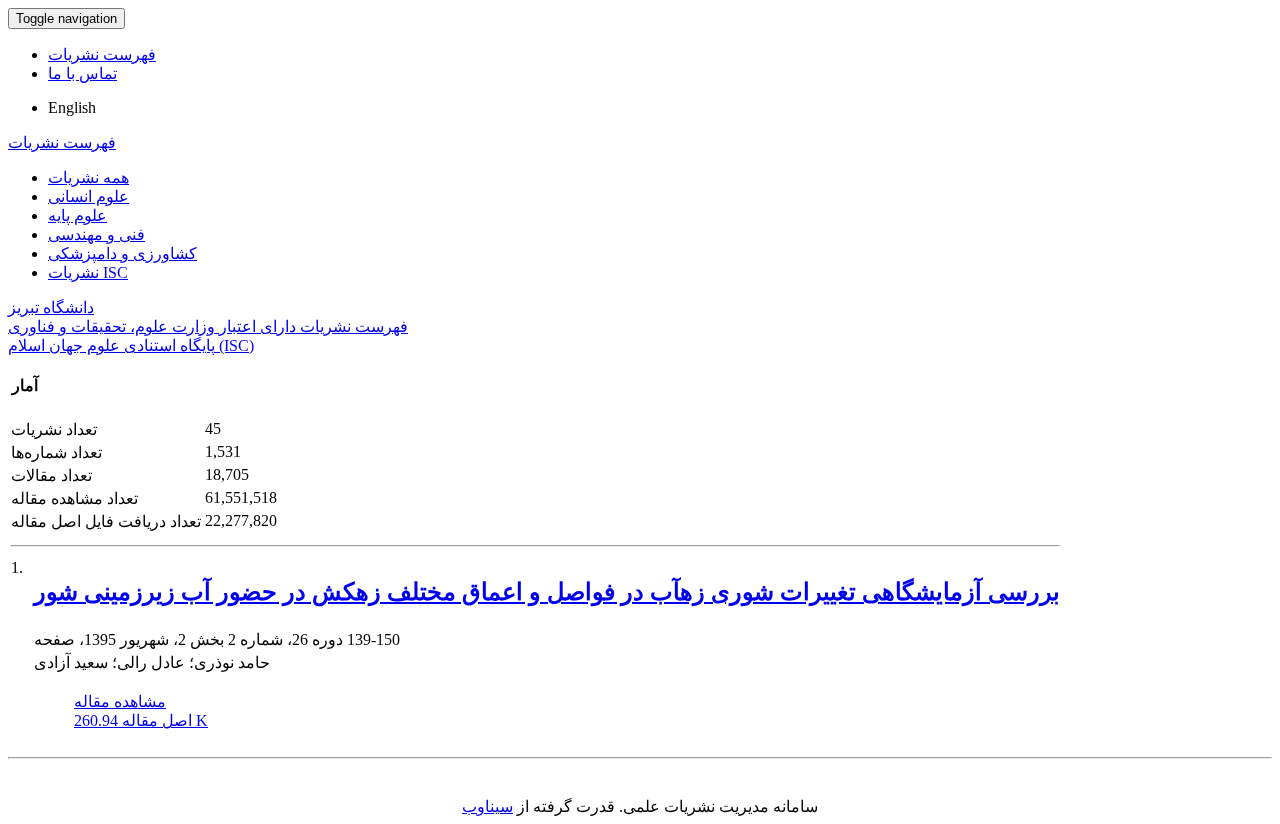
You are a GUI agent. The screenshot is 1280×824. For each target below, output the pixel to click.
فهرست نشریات (102, 54)
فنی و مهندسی (96, 234)
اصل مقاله (141, 720)
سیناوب (487, 806)
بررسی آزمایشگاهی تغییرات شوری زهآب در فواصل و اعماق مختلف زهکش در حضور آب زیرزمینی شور (547, 592)
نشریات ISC (88, 272)
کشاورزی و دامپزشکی (122, 253)
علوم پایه (77, 215)
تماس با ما (82, 73)
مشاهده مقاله (120, 701)
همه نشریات (88, 177)
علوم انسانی (88, 196)
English (72, 107)
